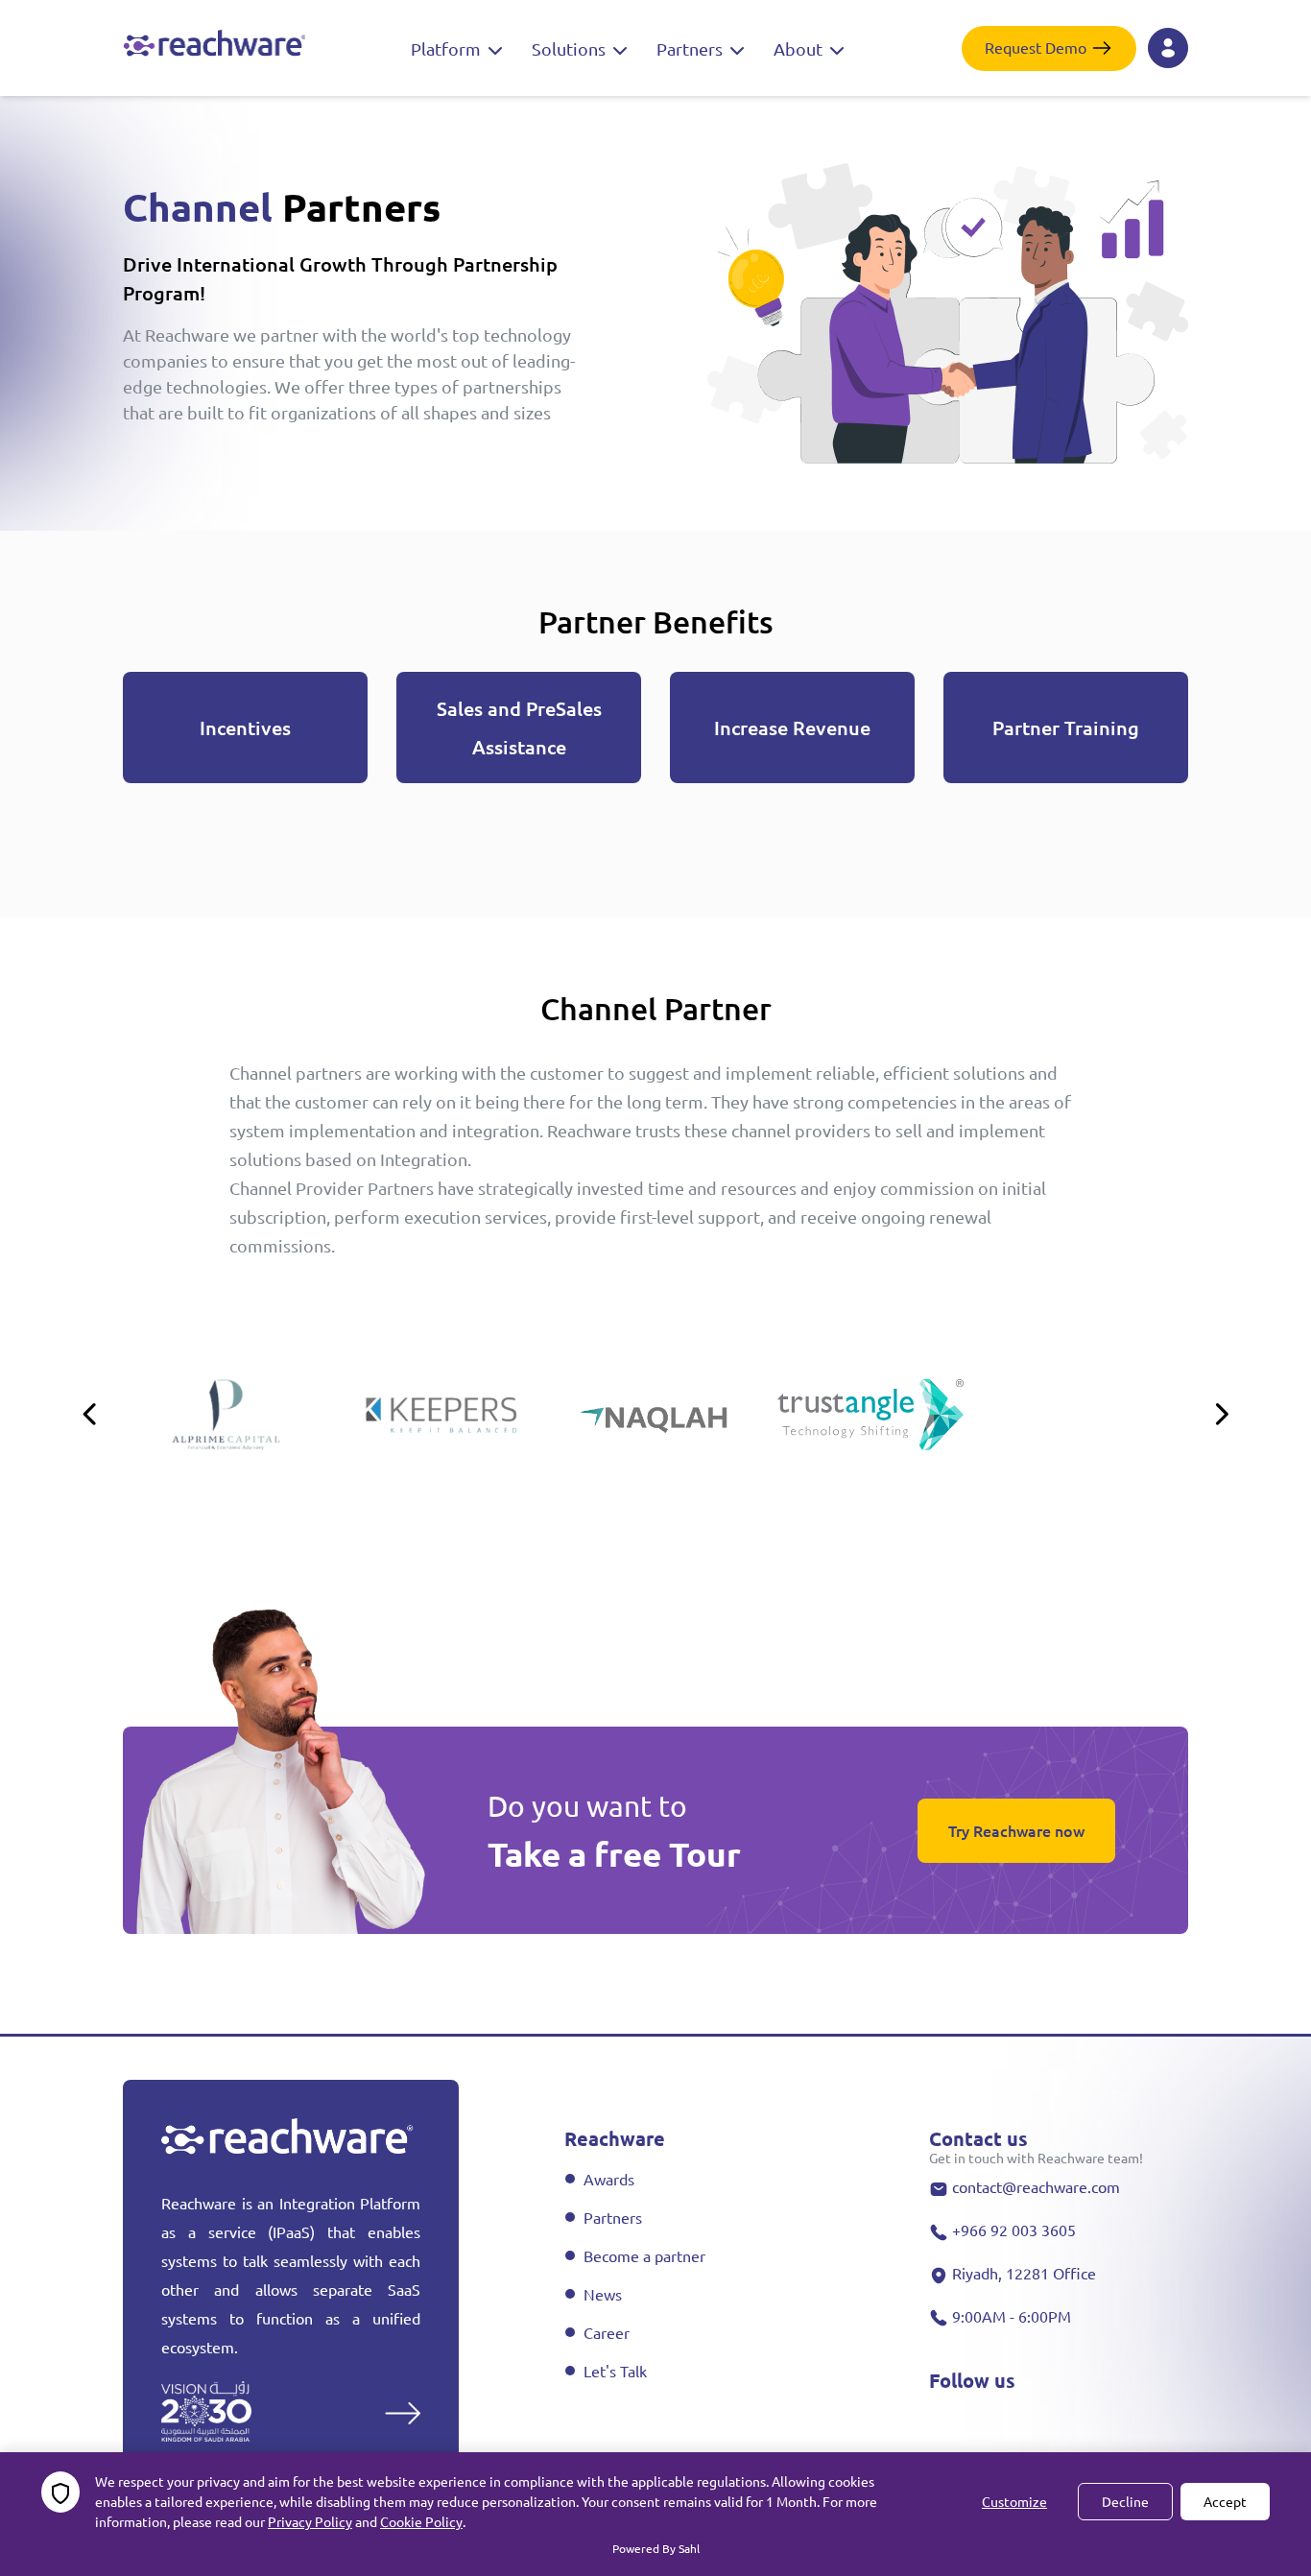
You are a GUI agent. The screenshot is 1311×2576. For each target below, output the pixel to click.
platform (448, 48)
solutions (571, 48)
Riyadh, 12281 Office (1024, 2273)
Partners (613, 2217)
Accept (1225, 2501)
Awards (609, 2179)
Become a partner (644, 2255)
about (800, 48)
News (603, 2294)
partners (691, 48)
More (355, 2410)
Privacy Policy (310, 2521)
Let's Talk (615, 2371)
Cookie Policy (421, 2521)
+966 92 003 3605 (1014, 2230)
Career (607, 2332)
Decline (1125, 2501)
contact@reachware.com (1036, 2186)
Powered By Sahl (656, 2548)
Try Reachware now (1016, 1830)
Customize (1014, 2501)
